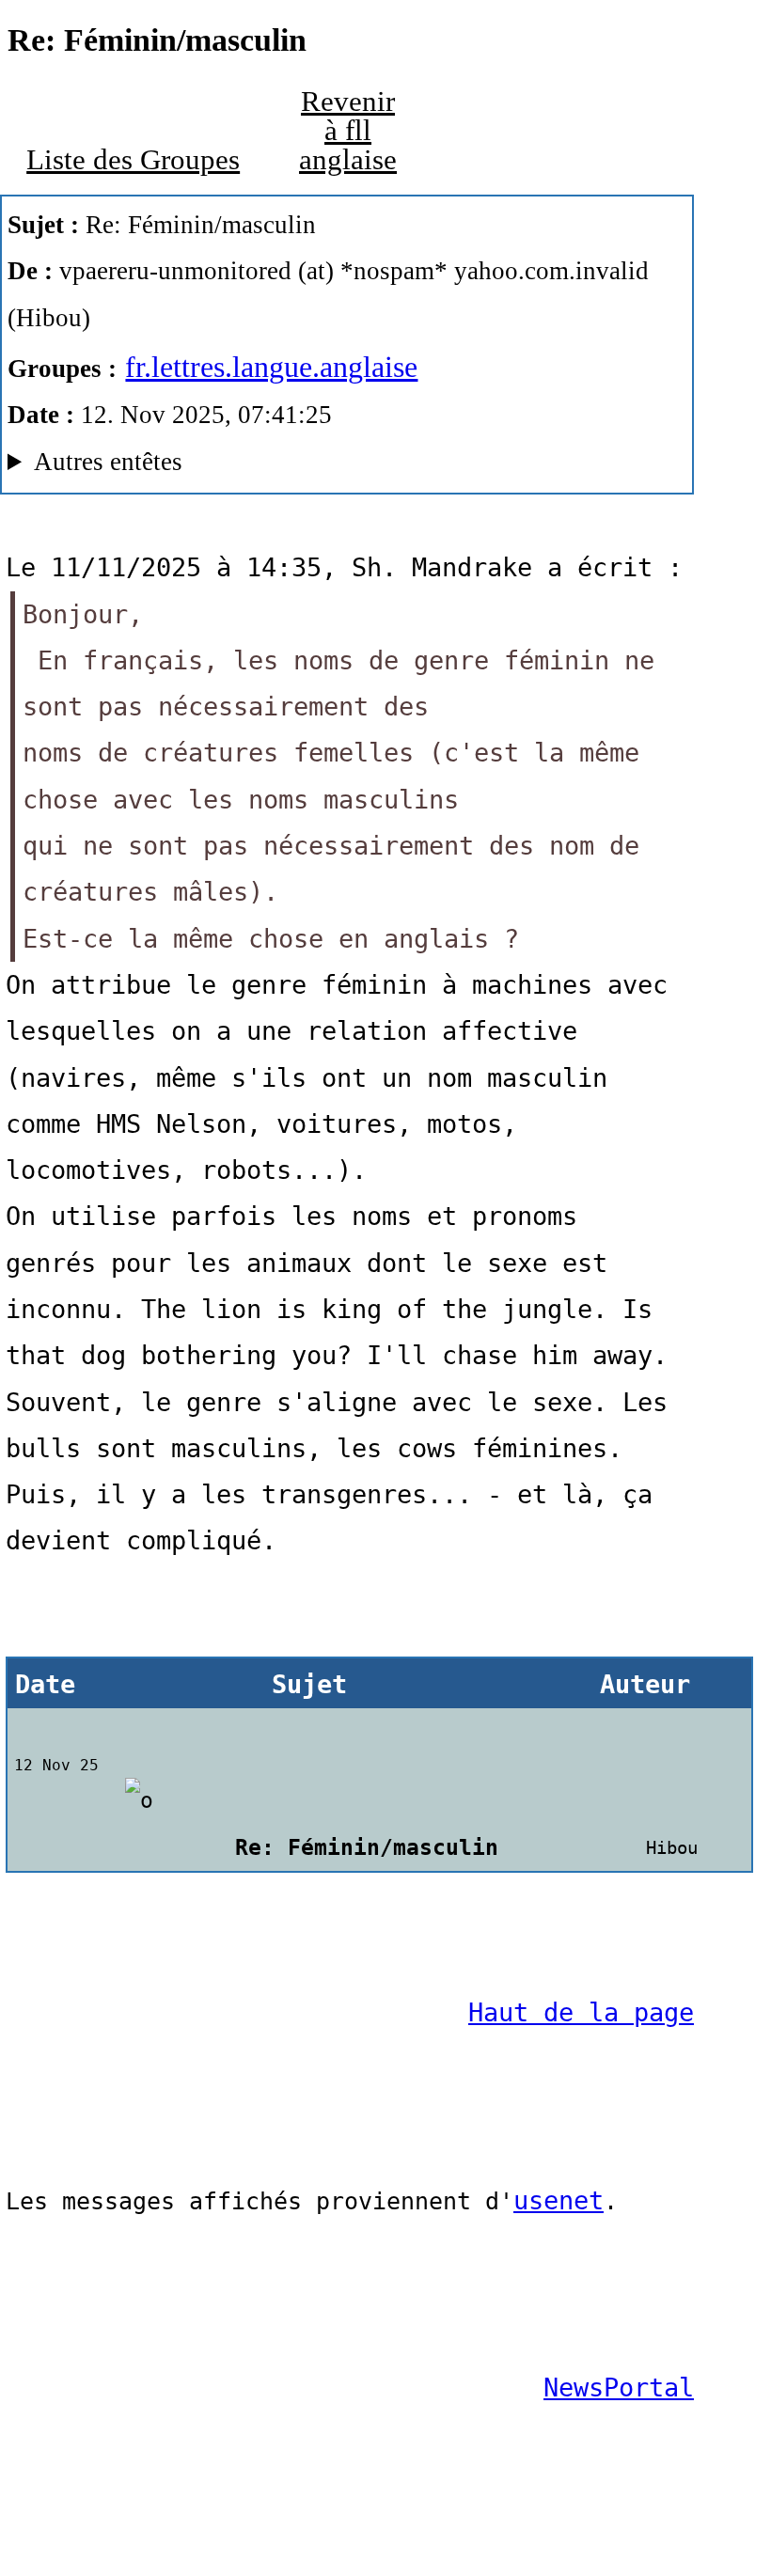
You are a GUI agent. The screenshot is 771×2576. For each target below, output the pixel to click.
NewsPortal (619, 2388)
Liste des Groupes (133, 160)
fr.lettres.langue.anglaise (271, 367)
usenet (559, 2200)
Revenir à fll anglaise (348, 130)
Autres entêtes (108, 462)
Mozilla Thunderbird (294, 466)
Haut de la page (581, 2012)
